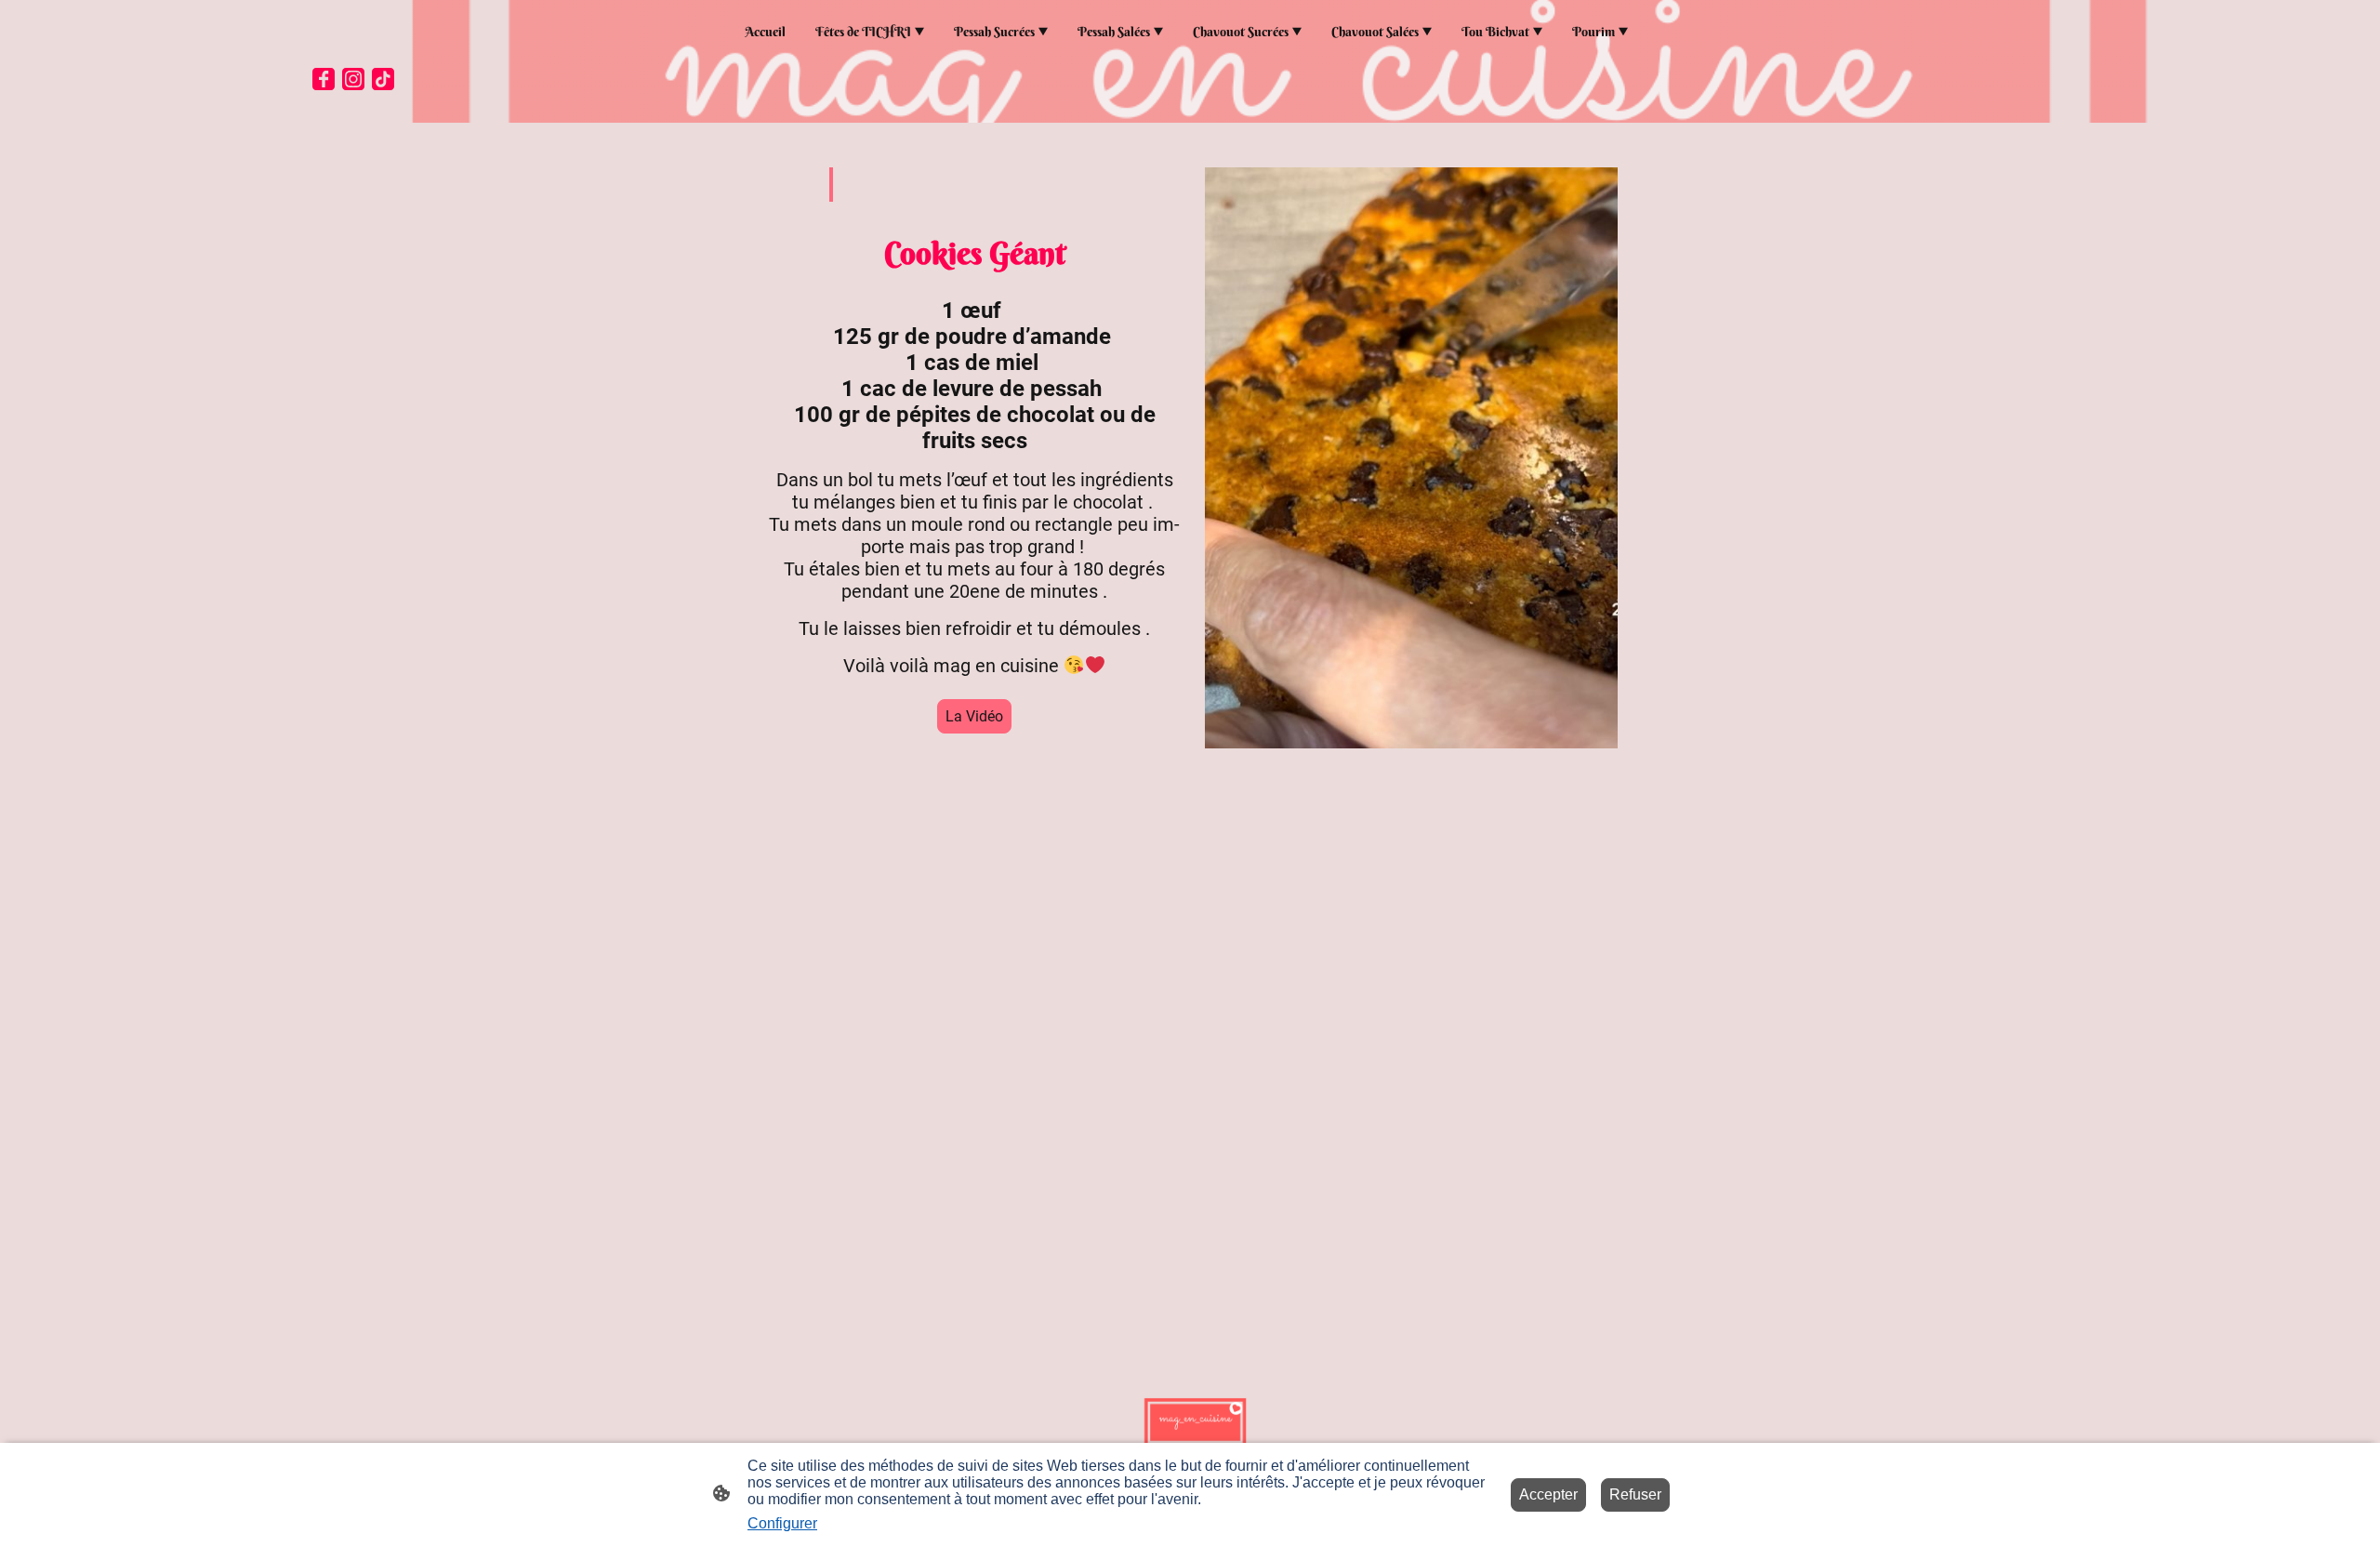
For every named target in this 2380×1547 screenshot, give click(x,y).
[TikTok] (383, 79)
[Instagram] (353, 79)
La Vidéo (974, 716)
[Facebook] (324, 79)
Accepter (1548, 1494)
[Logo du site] (1190, 1418)
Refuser (1635, 1494)
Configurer (782, 1523)
